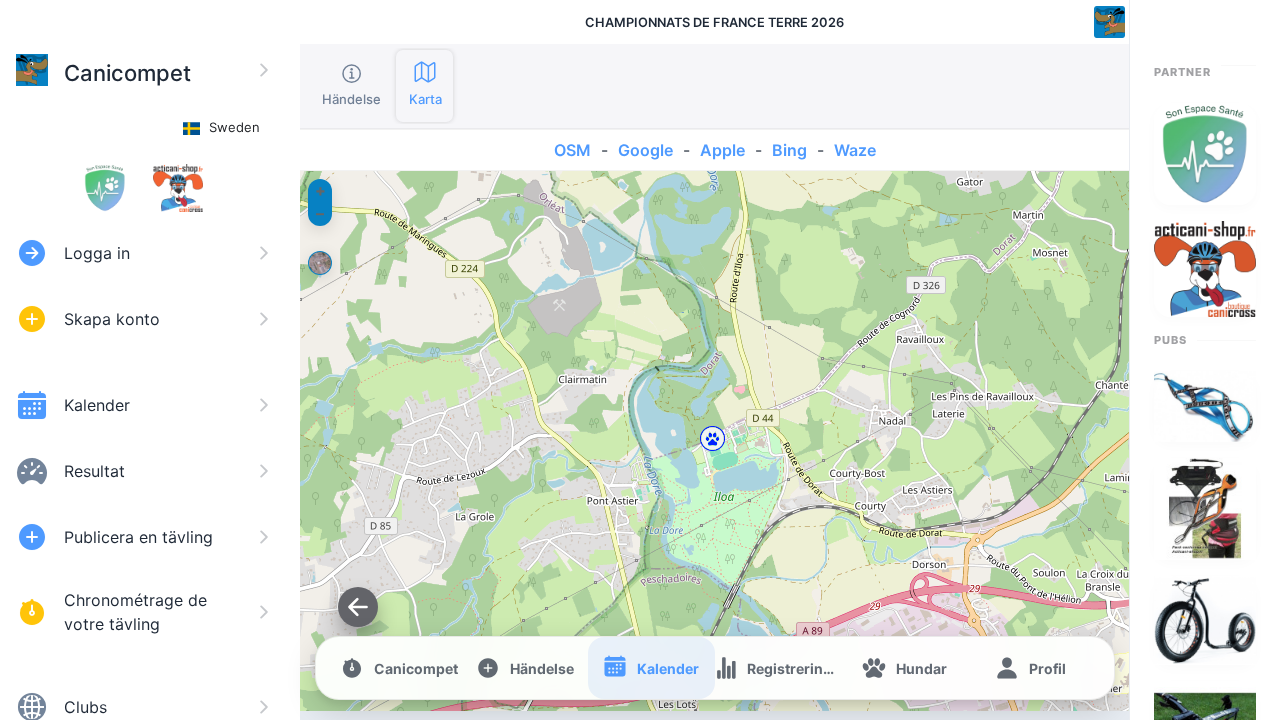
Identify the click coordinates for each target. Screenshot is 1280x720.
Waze (855, 150)
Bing (789, 150)
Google (645, 150)
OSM (572, 150)
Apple (722, 150)
